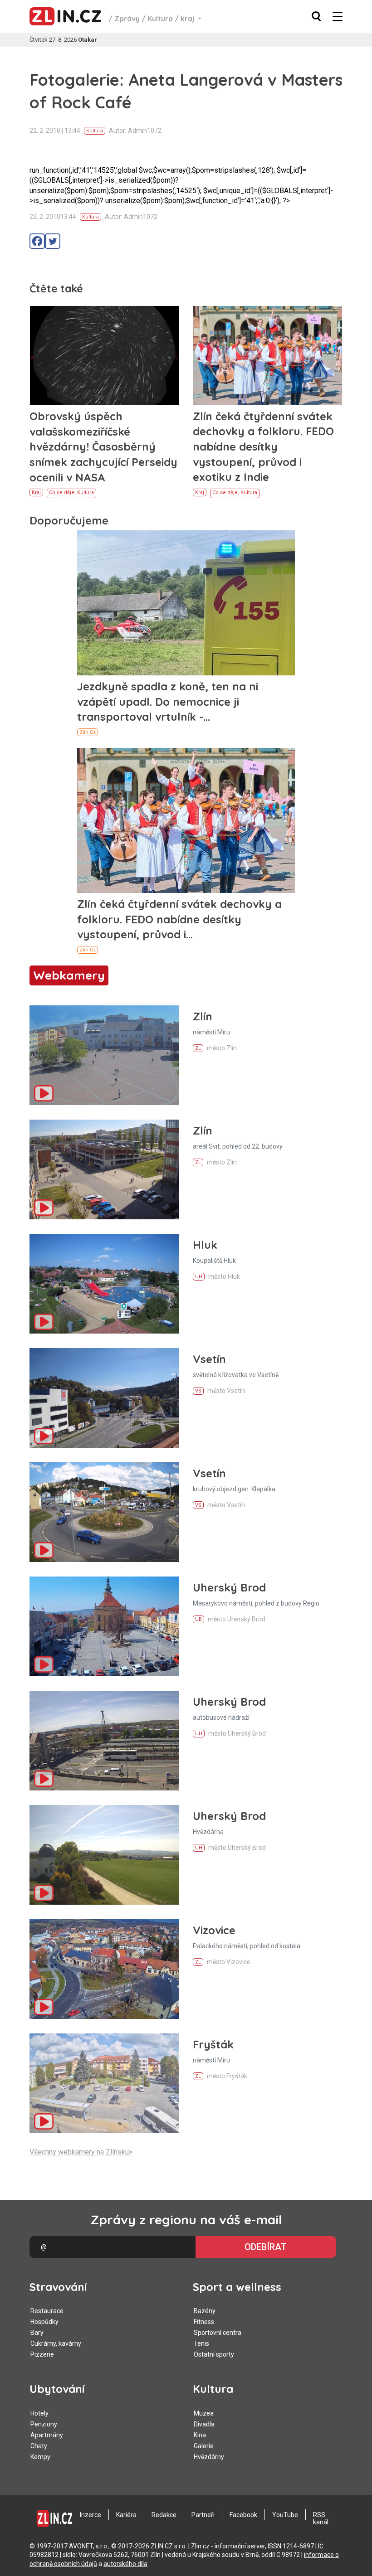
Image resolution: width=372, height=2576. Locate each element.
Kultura (160, 19)
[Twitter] (53, 241)
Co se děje (62, 492)
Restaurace (47, 2311)
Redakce (164, 2515)
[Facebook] (37, 241)
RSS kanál (321, 2518)
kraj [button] (188, 19)
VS (198, 1391)
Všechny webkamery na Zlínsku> (81, 2152)
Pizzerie (42, 2354)
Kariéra (126, 2515)
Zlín (203, 1016)
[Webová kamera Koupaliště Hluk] (104, 1284)
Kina (200, 2435)
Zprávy (127, 19)
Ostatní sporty (214, 2354)
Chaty (39, 2446)
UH (199, 1277)
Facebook (243, 2515)
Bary (37, 2333)
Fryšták (213, 2044)
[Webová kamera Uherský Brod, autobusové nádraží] (104, 1741)
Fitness (204, 2322)
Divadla (204, 2424)
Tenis (201, 2343)
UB (198, 1619)
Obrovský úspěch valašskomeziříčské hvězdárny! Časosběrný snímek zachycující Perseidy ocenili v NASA (103, 446)
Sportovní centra (218, 2333)
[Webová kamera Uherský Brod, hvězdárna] (104, 1855)
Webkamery (69, 975)
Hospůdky (44, 2322)
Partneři (203, 2515)
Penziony (44, 2424)
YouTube (285, 2515)
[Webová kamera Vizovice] (104, 1969)
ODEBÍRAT (266, 2247)
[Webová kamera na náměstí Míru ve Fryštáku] (104, 2083)
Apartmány (47, 2435)
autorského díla (125, 2564)
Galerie (204, 2446)
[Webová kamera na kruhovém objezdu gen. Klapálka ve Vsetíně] (104, 1512)
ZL (198, 1048)
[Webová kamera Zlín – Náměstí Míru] (104, 1055)
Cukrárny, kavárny (56, 2343)
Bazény (205, 2311)
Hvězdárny (209, 2457)
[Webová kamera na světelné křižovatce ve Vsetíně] (104, 1398)
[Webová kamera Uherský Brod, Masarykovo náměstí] (104, 1626)
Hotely (39, 2413)
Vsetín (209, 1359)
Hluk (205, 1245)
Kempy (40, 2457)
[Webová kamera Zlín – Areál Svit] (104, 1169)
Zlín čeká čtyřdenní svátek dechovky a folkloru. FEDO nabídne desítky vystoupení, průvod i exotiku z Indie (263, 446)
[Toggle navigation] (338, 17)
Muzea (204, 2413)
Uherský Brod (229, 1587)
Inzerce (91, 2515)
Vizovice (214, 1930)
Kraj (36, 492)
